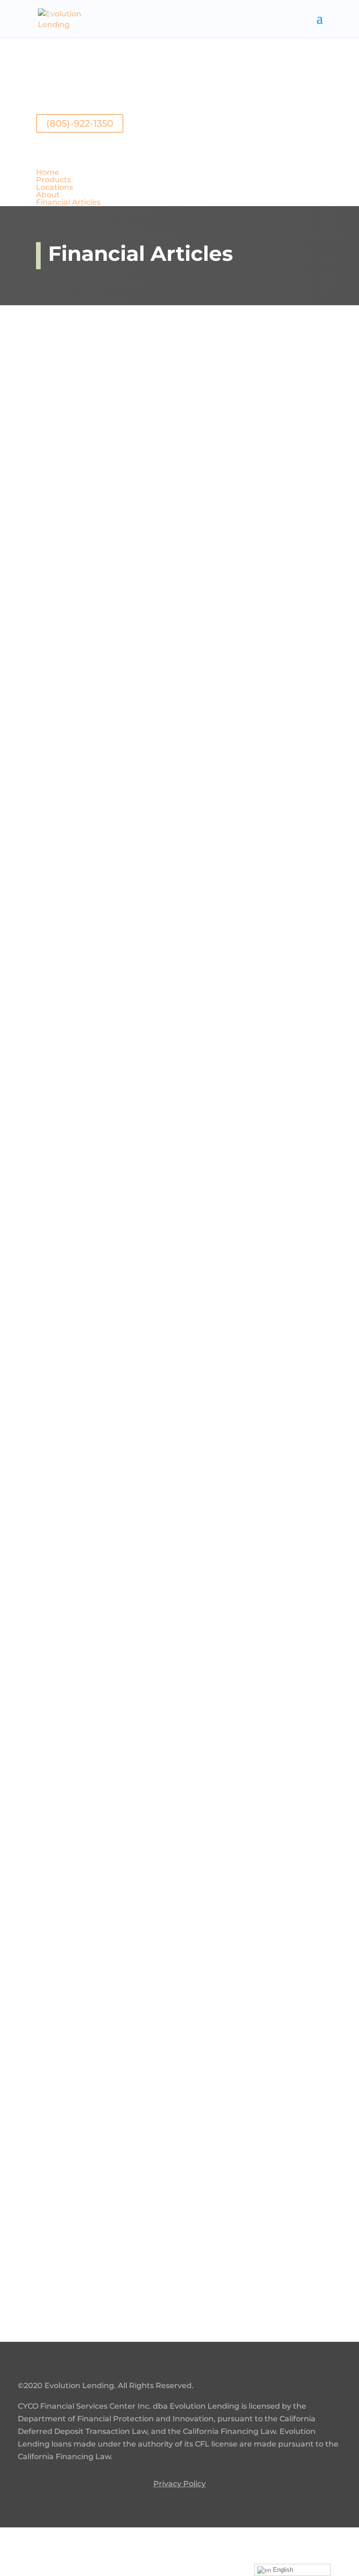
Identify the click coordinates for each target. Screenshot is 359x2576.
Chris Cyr (73, 405)
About (48, 195)
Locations (54, 187)
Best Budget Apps (104, 1274)
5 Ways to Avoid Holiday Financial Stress (174, 970)
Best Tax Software (102, 1419)
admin (69, 2197)
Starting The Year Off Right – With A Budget (160, 1121)
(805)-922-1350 (80, 123)
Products (54, 180)
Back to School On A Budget (136, 534)
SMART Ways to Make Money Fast (153, 1868)
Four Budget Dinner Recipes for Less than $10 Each (179, 382)
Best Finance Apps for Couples (143, 2179)
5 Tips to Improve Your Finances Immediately (147, 1716)
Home (48, 172)
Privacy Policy (179, 2484)
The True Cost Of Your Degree (140, 679)
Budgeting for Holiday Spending (149, 824)
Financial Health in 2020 (123, 1564)
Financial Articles (68, 202)
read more (69, 462)
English (282, 2570)
